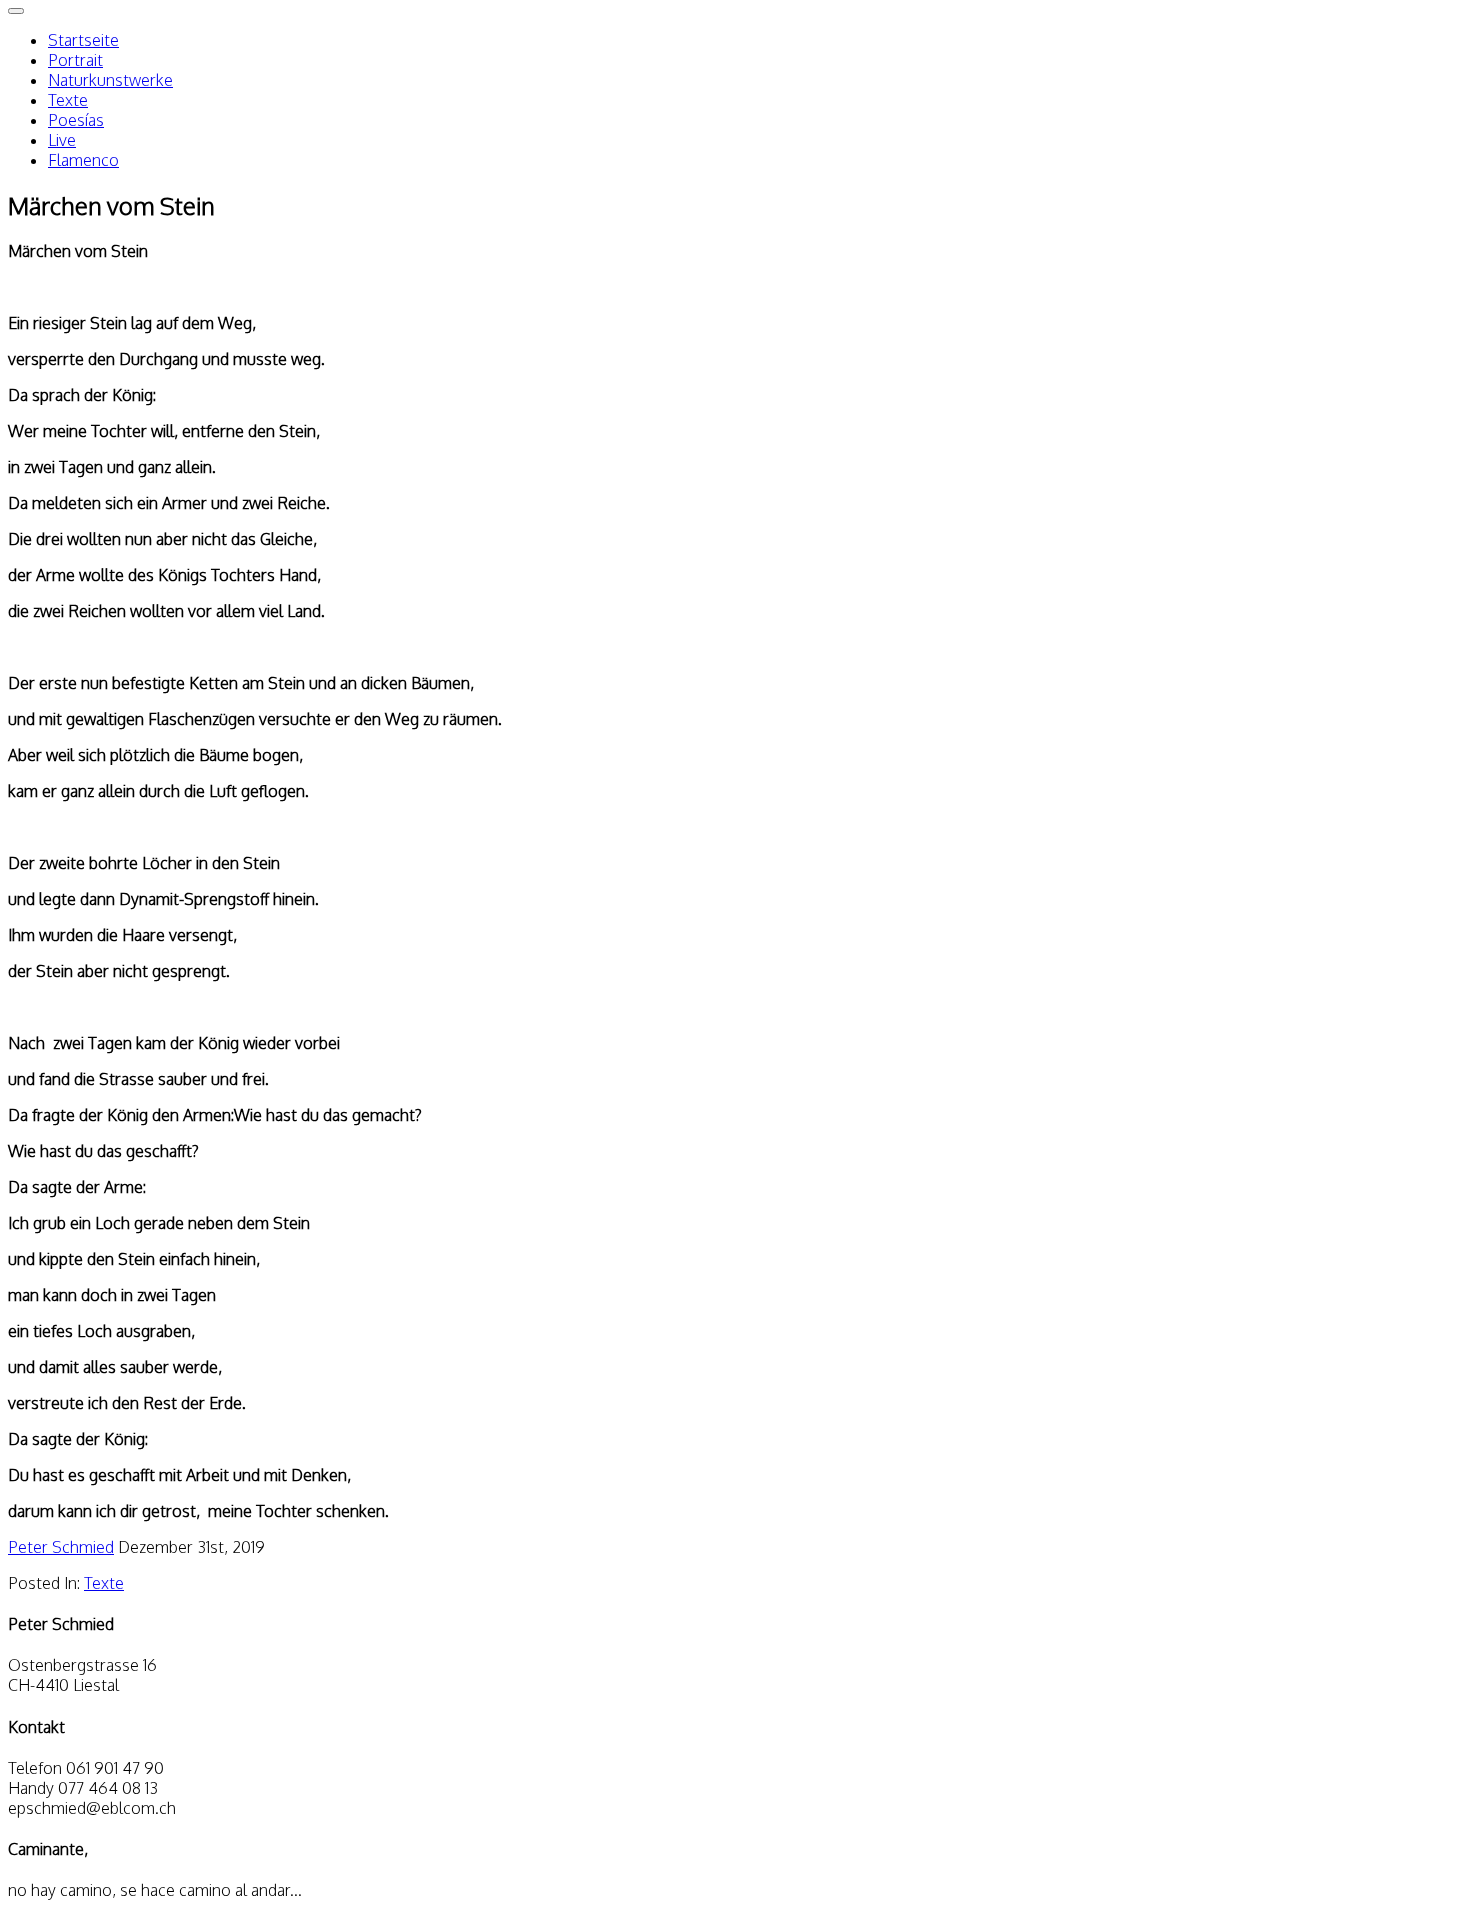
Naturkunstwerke (110, 80)
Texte (68, 100)
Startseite (83, 40)
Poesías (76, 120)
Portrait (75, 60)
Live (62, 140)
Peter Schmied (61, 1547)
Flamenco (83, 160)
